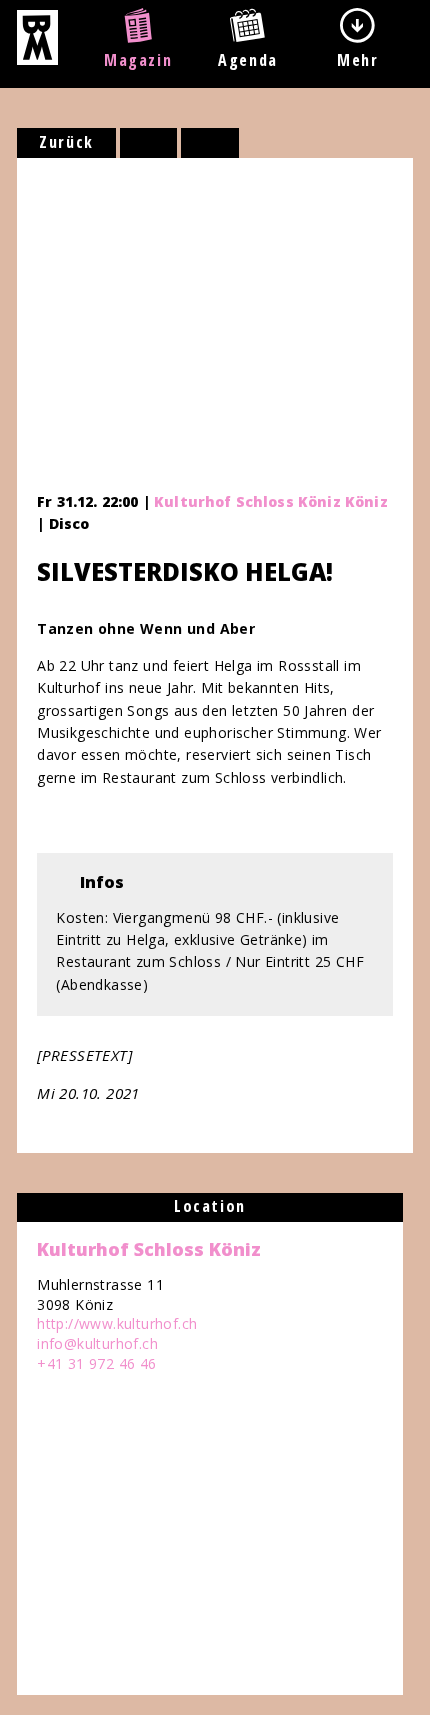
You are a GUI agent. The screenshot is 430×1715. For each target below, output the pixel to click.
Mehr (357, 60)
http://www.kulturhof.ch (117, 1323)
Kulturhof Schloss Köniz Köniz (271, 501)
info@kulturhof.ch (97, 1343)
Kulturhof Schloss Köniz (149, 1249)
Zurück (66, 142)
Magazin (138, 60)
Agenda (248, 60)
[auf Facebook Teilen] (149, 143)
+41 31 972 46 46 (96, 1363)
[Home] (37, 59)
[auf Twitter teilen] (210, 143)
